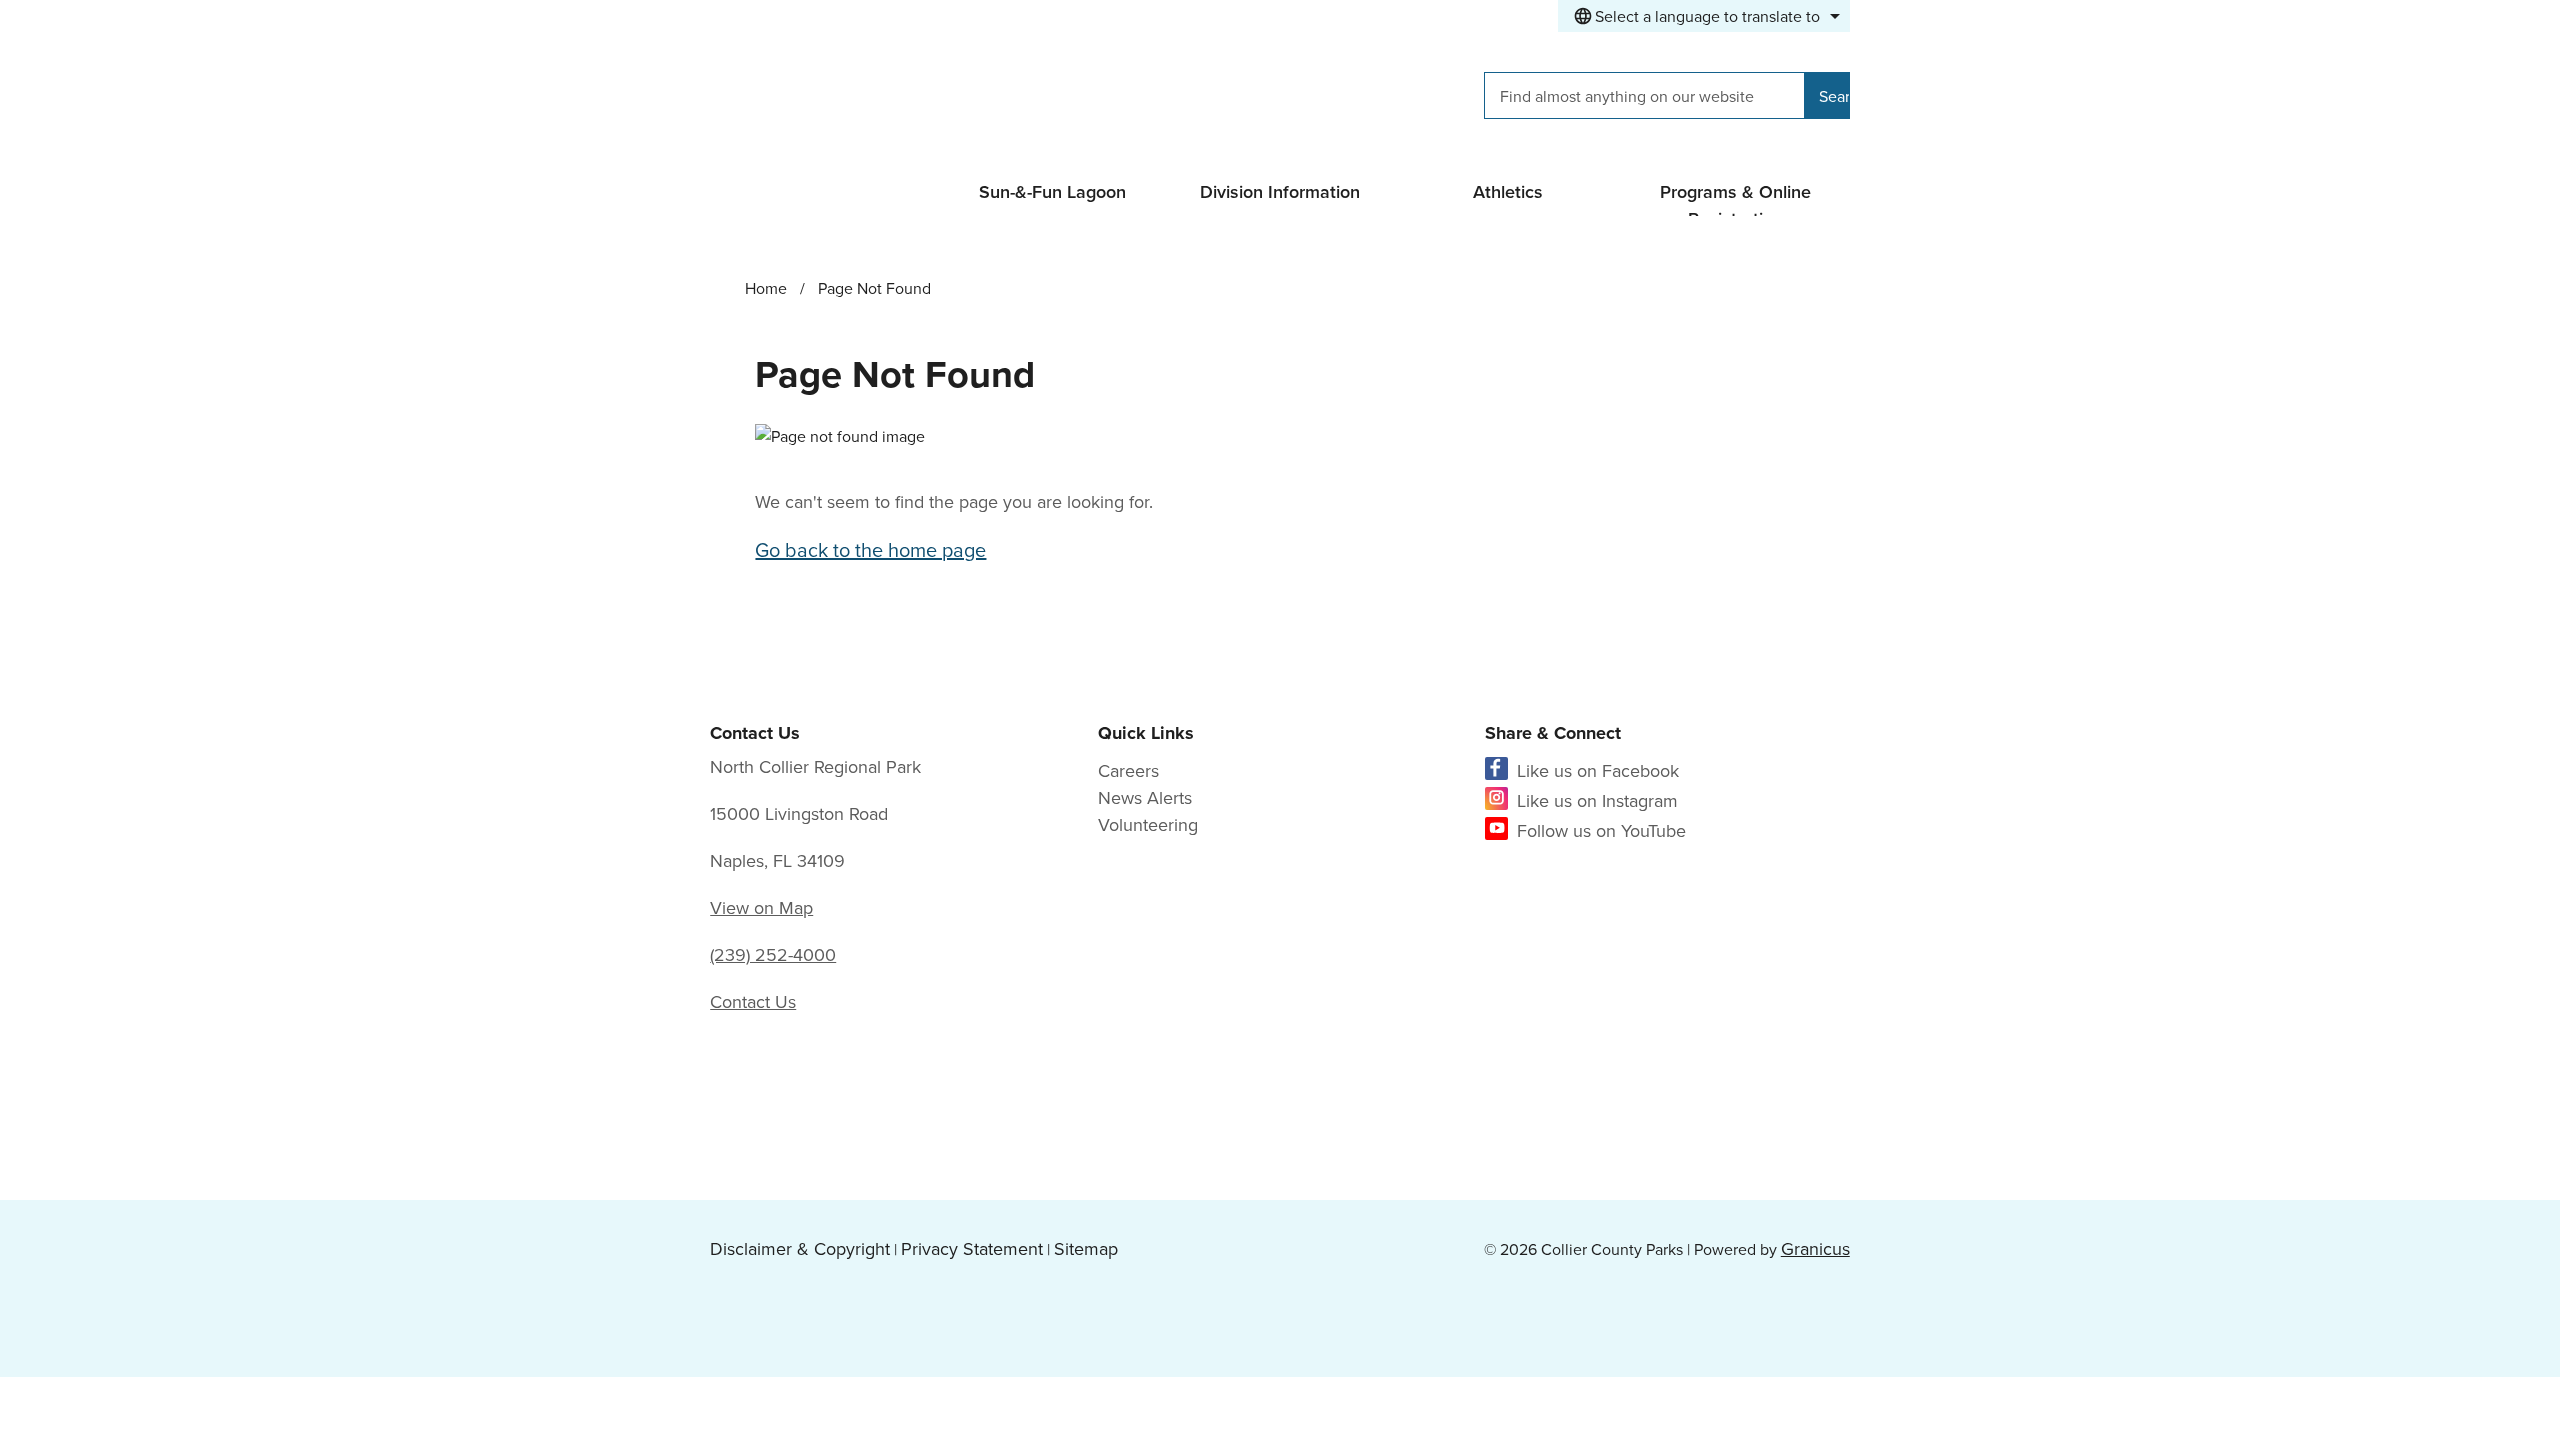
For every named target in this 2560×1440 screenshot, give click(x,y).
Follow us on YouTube (1601, 830)
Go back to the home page (870, 549)
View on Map (761, 907)
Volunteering (1148, 824)
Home (766, 288)
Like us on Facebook (1598, 770)
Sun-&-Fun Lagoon (1052, 191)
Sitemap (1086, 1248)
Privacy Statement (972, 1248)
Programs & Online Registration (1735, 197)
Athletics (1508, 191)
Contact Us (753, 1001)
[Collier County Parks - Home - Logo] (888, 99)
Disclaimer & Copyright (800, 1248)
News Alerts (1145, 797)
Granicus (1815, 1248)
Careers (1128, 770)
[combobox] (1704, 16)
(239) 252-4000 (773, 954)
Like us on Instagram (1597, 800)
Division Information (1280, 191)
